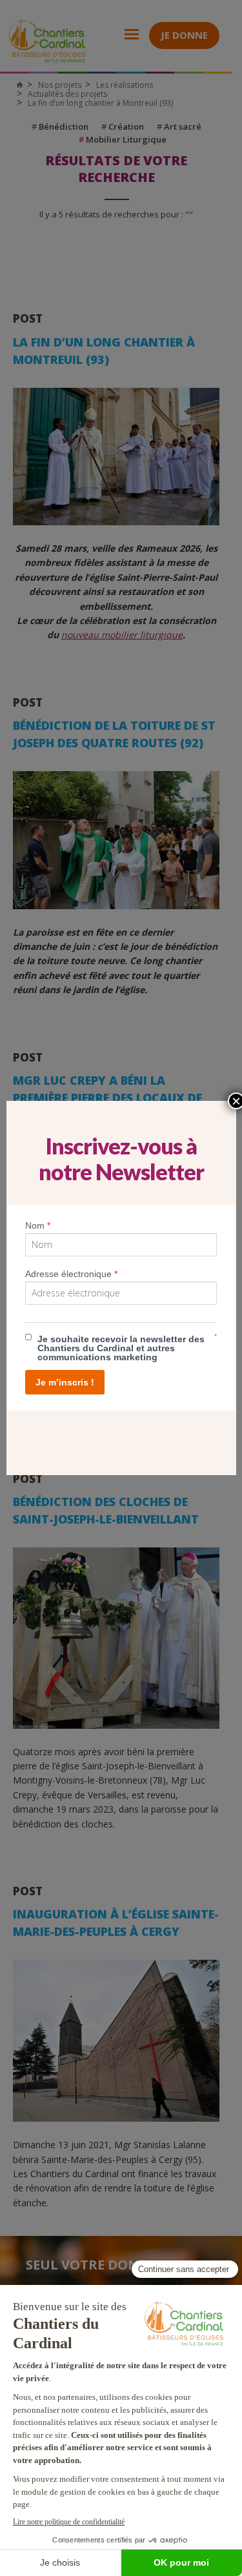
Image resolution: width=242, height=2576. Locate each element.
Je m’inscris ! (65, 1382)
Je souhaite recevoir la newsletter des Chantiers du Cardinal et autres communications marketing (121, 1348)
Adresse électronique (71, 1274)
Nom (38, 1225)
